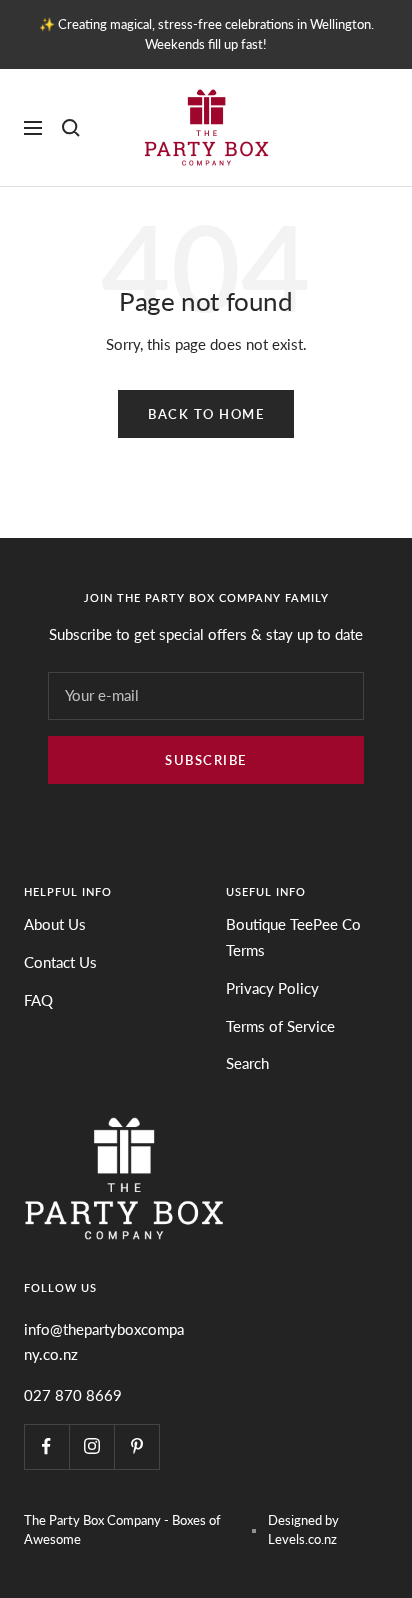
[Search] (71, 128)
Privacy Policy (272, 988)
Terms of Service (280, 1026)
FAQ (38, 1000)
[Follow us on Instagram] (91, 1446)
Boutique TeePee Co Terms (293, 937)
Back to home (206, 414)
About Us (55, 924)
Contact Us (60, 962)
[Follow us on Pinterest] (136, 1446)
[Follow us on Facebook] (46, 1446)
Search (247, 1063)
